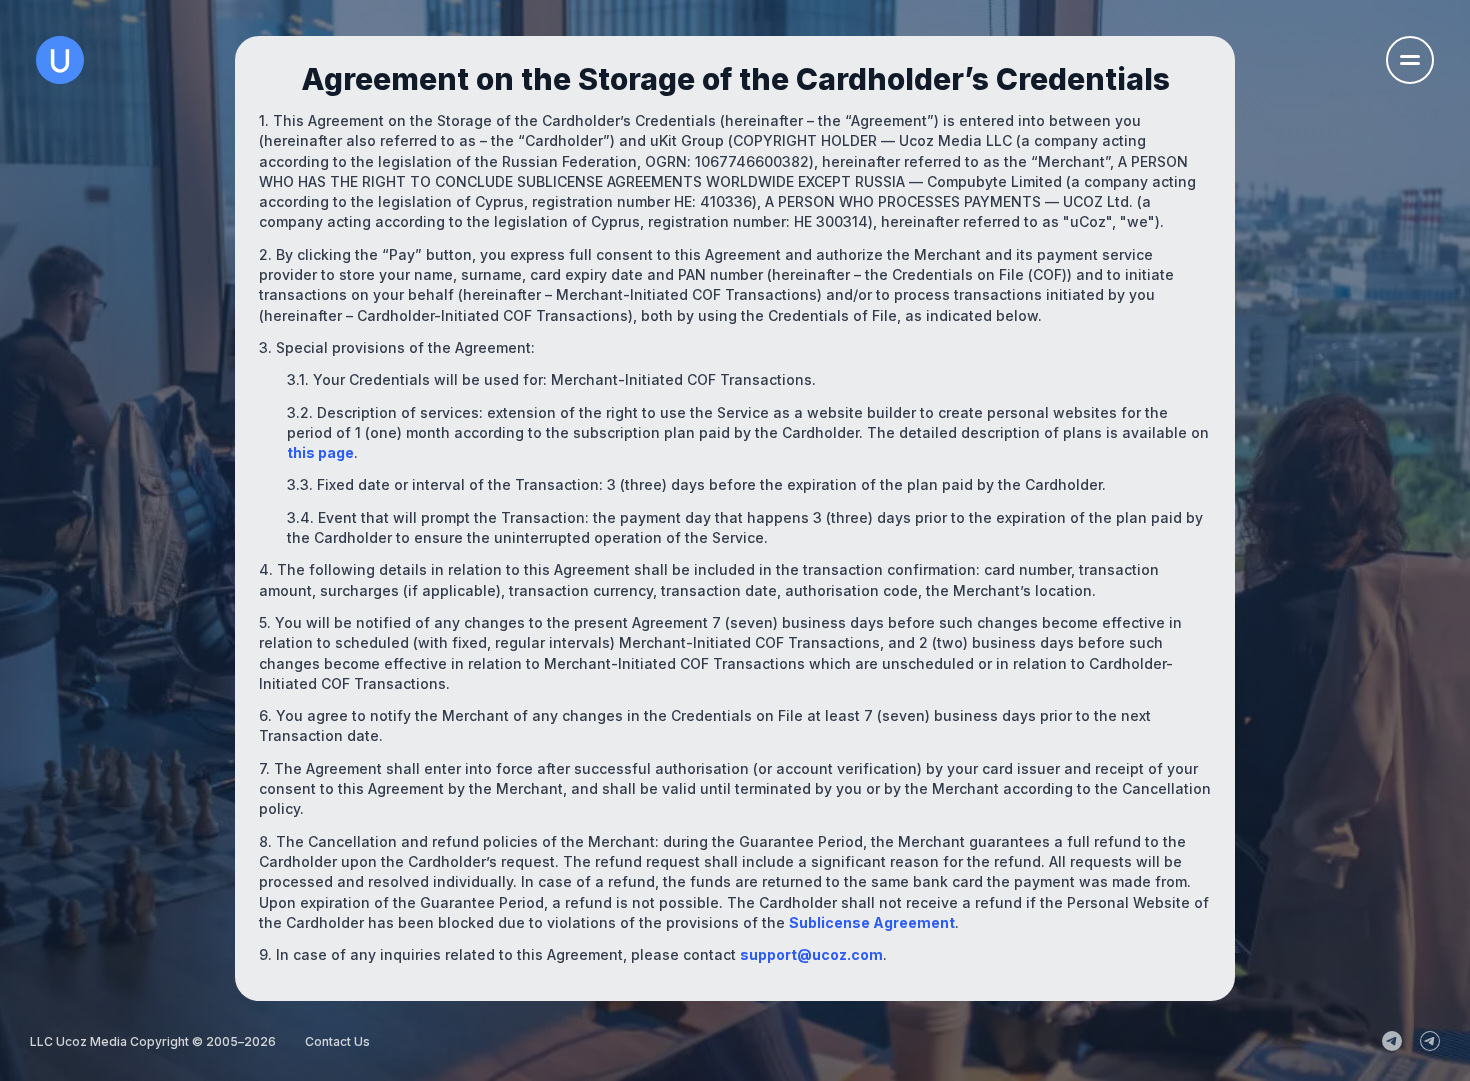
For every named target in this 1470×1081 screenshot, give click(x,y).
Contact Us (337, 1041)
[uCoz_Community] (1430, 1041)
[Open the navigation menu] (1410, 60)
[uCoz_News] (1392, 1041)
